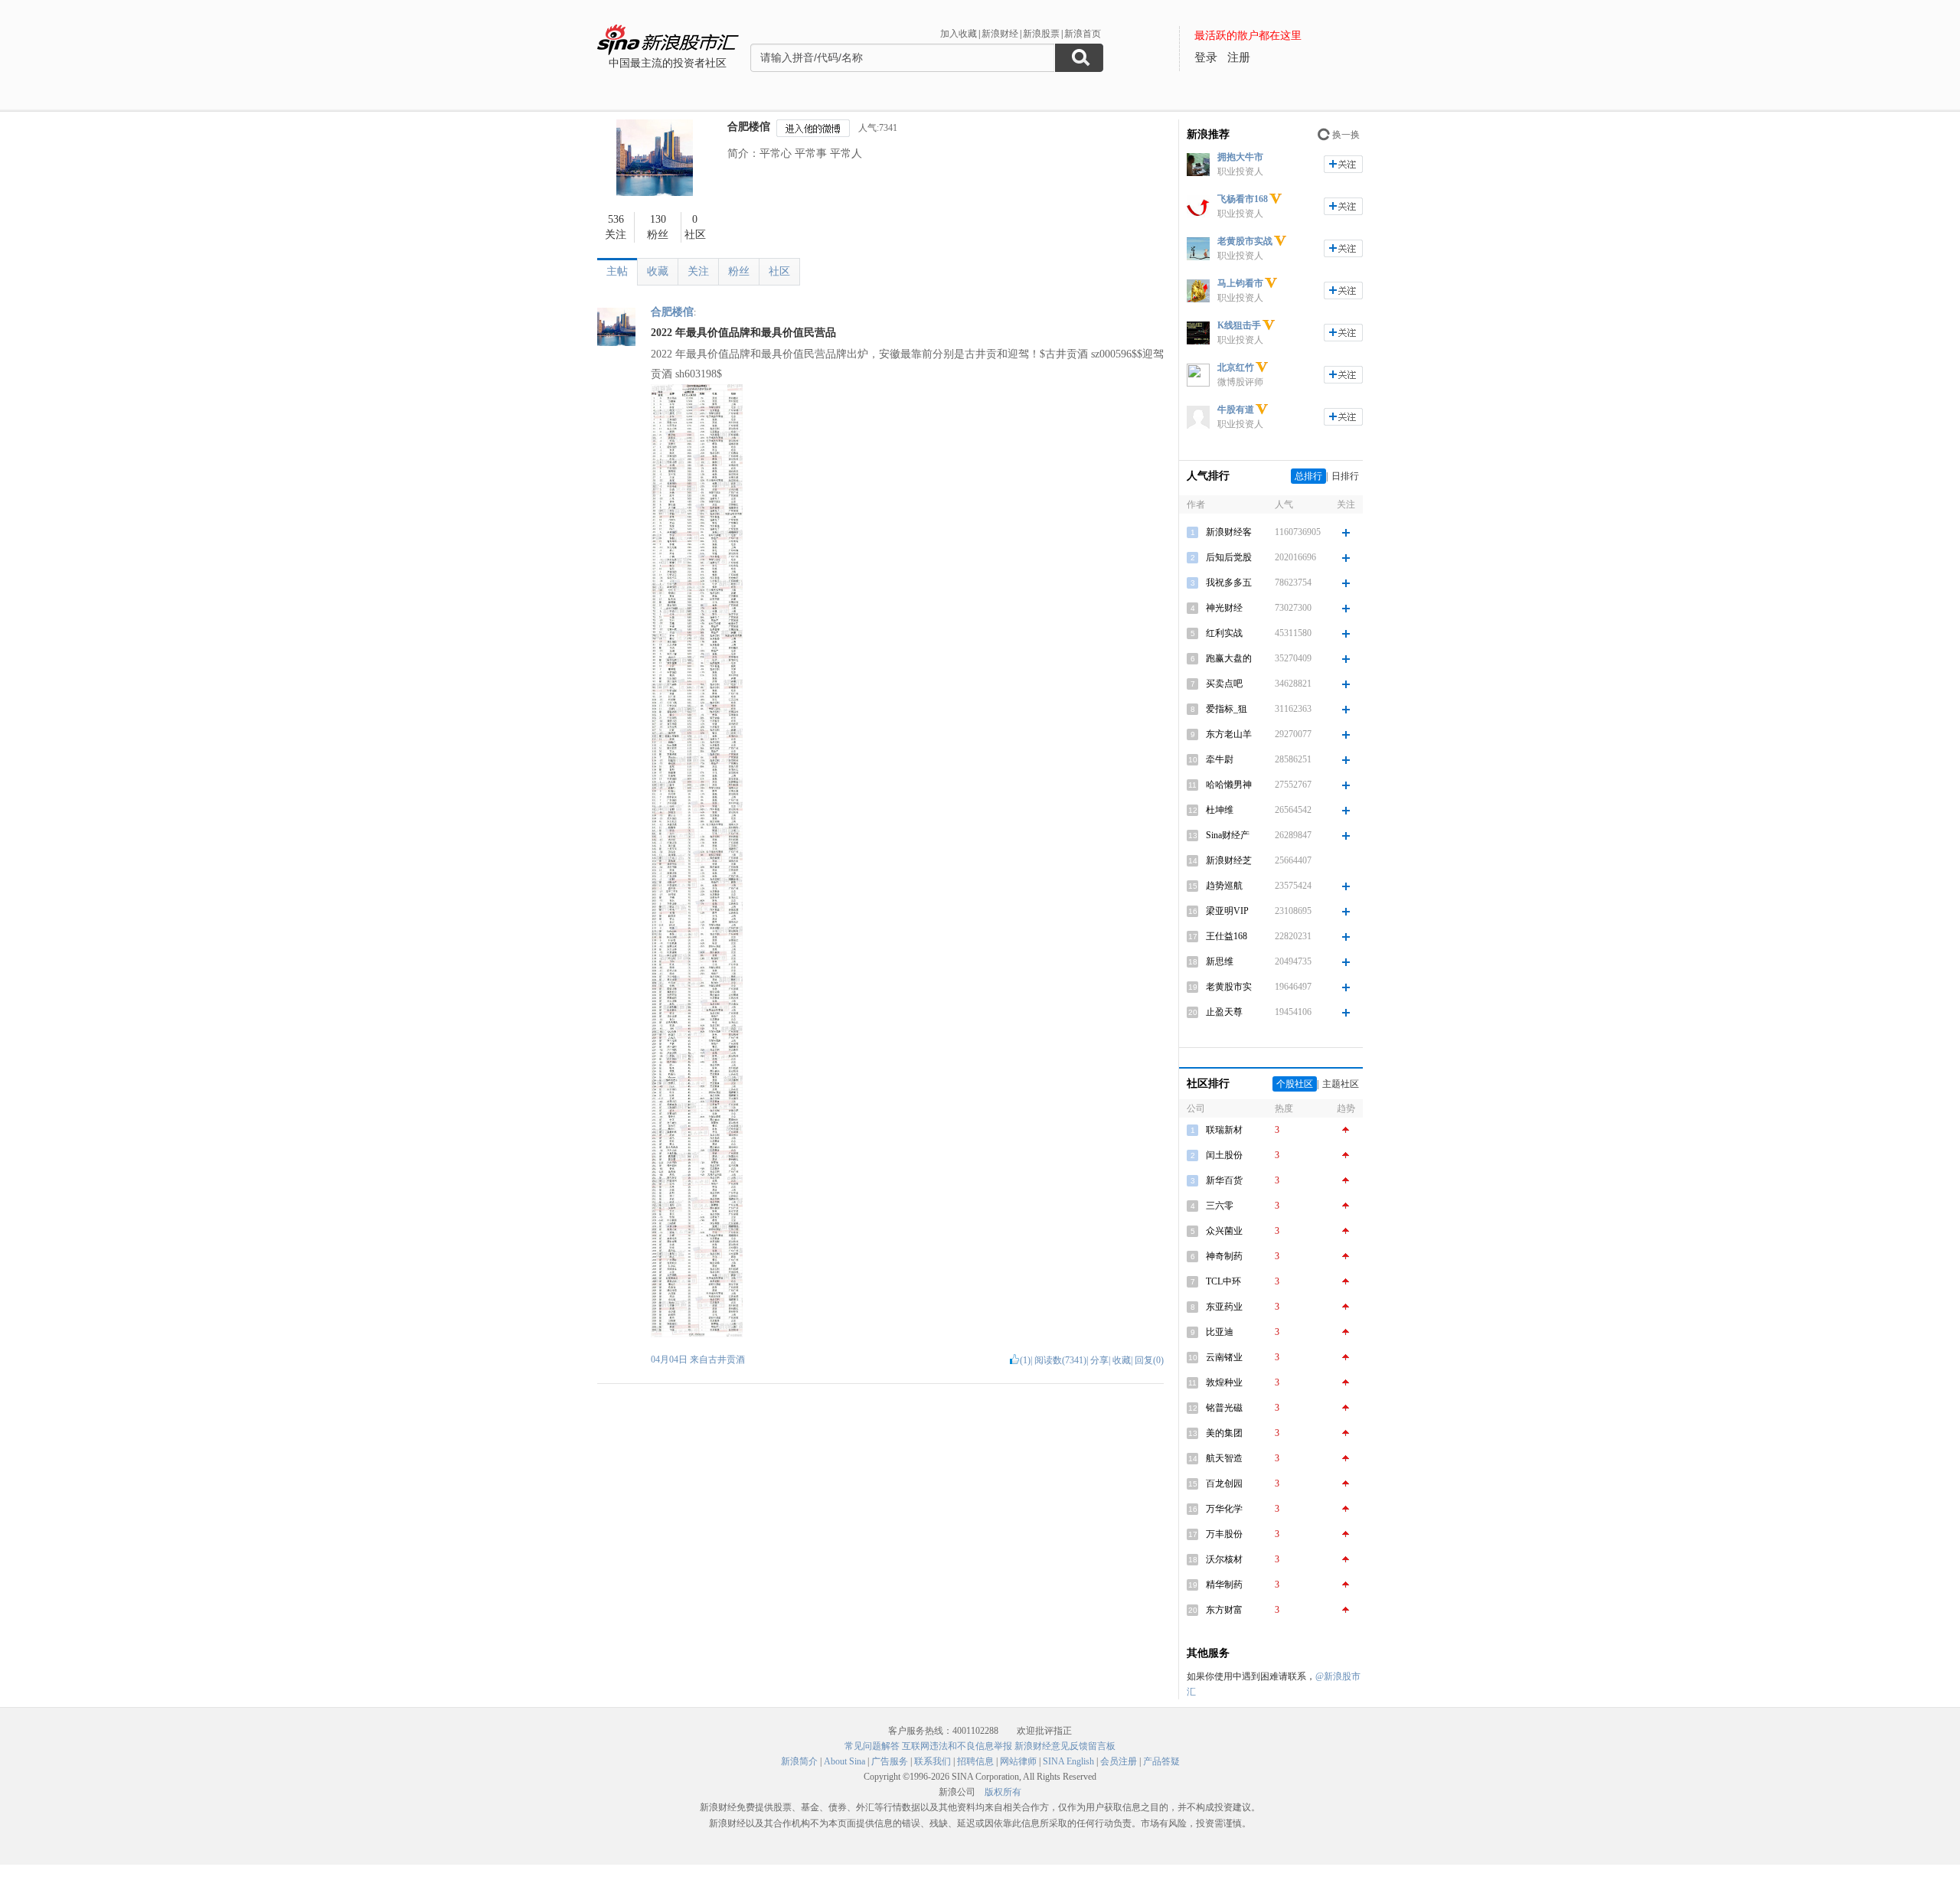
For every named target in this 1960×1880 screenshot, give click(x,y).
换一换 (1346, 135)
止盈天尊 (1224, 1012)
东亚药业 (1224, 1307)
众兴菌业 (1224, 1231)
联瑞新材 (1224, 1130)
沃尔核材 (1224, 1559)
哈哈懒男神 (1229, 785)
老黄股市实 (1229, 987)
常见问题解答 (872, 1746)
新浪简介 (799, 1761)
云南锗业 (1224, 1357)
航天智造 (1224, 1458)
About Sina (844, 1761)
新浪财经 (1000, 34)
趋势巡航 (1224, 886)
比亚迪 (1220, 1332)
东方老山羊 (1229, 734)
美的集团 (1224, 1433)
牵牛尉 (1220, 759)
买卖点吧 (1224, 684)
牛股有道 (1236, 410)
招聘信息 (975, 1761)
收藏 (658, 271)
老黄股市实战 (1245, 241)
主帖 (617, 271)
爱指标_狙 (1227, 709)
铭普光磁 (1224, 1408)
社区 (779, 271)
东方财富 (1224, 1610)
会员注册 (1119, 1761)
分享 (1099, 1360)
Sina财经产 (1228, 835)
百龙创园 (1224, 1483)
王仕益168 (1227, 936)
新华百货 (1224, 1180)
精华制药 (1224, 1585)
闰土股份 (1224, 1155)
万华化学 (1224, 1509)
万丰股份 (1224, 1534)
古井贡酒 (727, 1359)
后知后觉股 (1229, 557)
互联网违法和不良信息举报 (957, 1746)
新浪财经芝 (1229, 860)
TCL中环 (1223, 1281)
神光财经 (1224, 608)
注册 (1239, 57)
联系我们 (933, 1761)
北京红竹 (1236, 367)
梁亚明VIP (1227, 911)
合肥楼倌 (749, 127)
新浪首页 (1083, 34)
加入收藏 (959, 34)
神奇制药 (1224, 1256)
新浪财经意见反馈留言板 (1065, 1746)
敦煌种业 (1224, 1382)
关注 (698, 271)
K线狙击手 (1239, 325)
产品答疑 (1161, 1761)
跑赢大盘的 (1229, 658)
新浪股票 (1041, 34)
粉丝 (739, 271)
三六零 (1220, 1206)
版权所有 (1003, 1792)
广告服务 (890, 1761)
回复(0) (1149, 1360)
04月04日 (670, 1359)
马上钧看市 (1240, 283)
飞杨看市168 (1243, 199)
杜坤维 (1220, 810)
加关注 (1343, 164)
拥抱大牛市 (1240, 157)
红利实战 (1224, 633)
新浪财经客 (1229, 532)
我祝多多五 (1229, 583)
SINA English (1068, 1761)
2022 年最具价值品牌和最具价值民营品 (743, 333)
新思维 (1220, 961)
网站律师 (1018, 1761)
